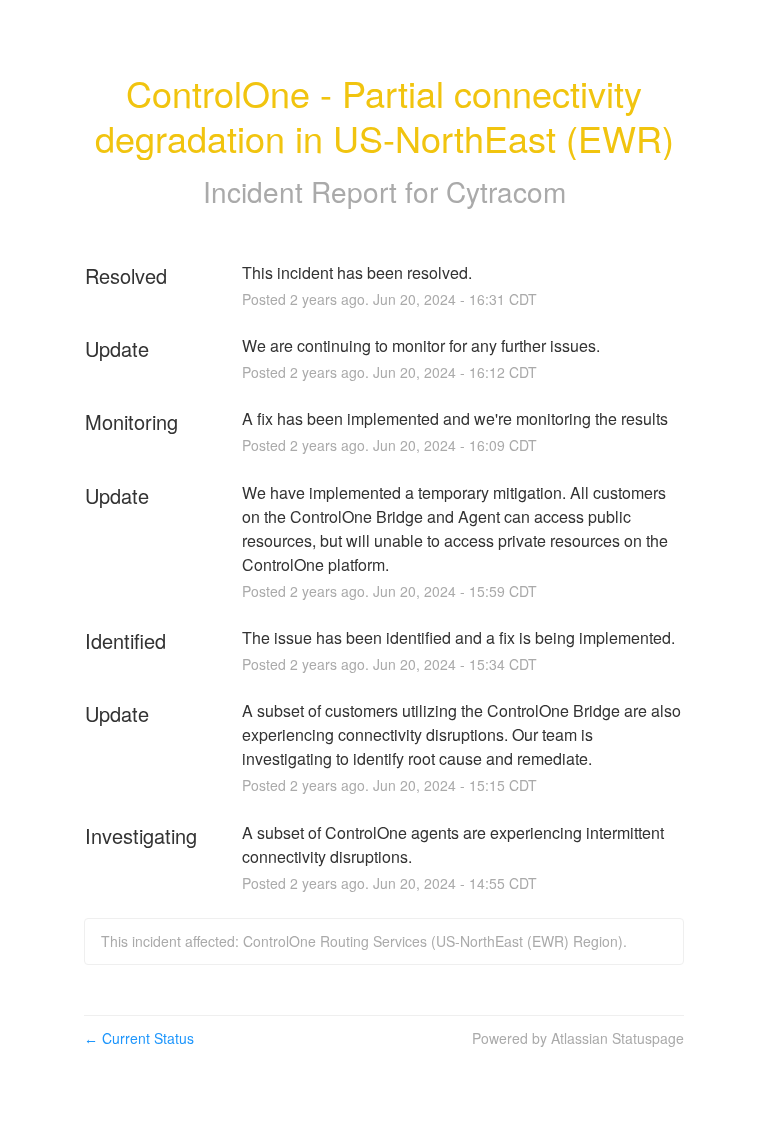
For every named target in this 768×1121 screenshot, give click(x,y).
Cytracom (506, 191)
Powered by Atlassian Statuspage (578, 1038)
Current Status (139, 1038)
